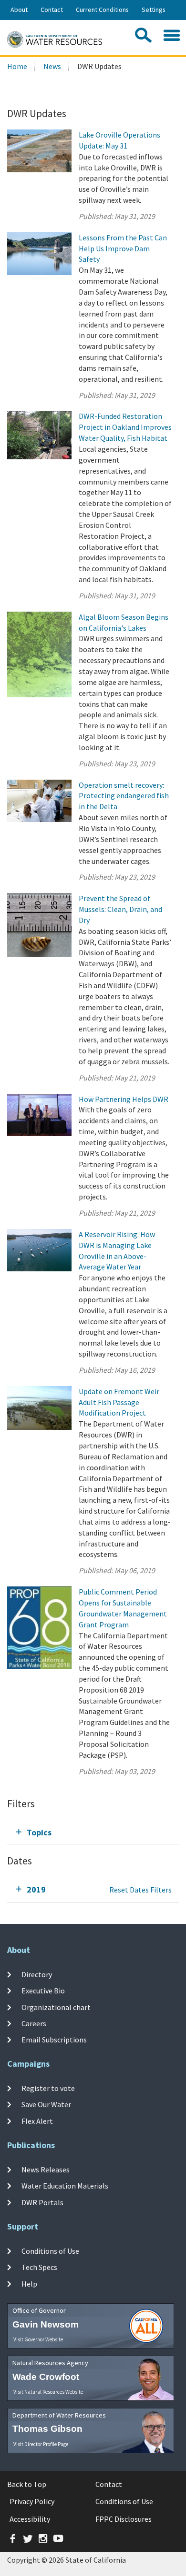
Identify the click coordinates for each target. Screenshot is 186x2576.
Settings (154, 10)
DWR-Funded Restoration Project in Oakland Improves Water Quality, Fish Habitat (125, 427)
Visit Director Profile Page (41, 2444)
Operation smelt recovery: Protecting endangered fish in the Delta (124, 796)
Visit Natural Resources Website (48, 2392)
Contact (52, 10)
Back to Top (27, 2484)
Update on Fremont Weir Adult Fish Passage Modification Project (119, 1402)
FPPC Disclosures (124, 2519)
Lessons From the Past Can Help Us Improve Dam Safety (123, 248)
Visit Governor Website (38, 2339)
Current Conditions (102, 10)
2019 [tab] (36, 1889)
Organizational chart (56, 2007)
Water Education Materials (65, 2186)
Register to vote (48, 2088)
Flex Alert (37, 2120)
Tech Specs (39, 2267)
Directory (37, 1974)
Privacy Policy (32, 2501)
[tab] (93, 1832)
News (52, 66)
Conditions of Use (50, 2251)
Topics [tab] (39, 1832)
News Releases (46, 2170)
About (19, 10)
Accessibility (30, 2519)
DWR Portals (42, 2202)
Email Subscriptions (54, 2040)
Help (29, 2283)
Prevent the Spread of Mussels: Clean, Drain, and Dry (120, 909)
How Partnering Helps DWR (124, 1099)
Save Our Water (46, 2104)
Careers (34, 2023)
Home (17, 66)
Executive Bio (43, 1991)
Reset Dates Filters (140, 1890)
